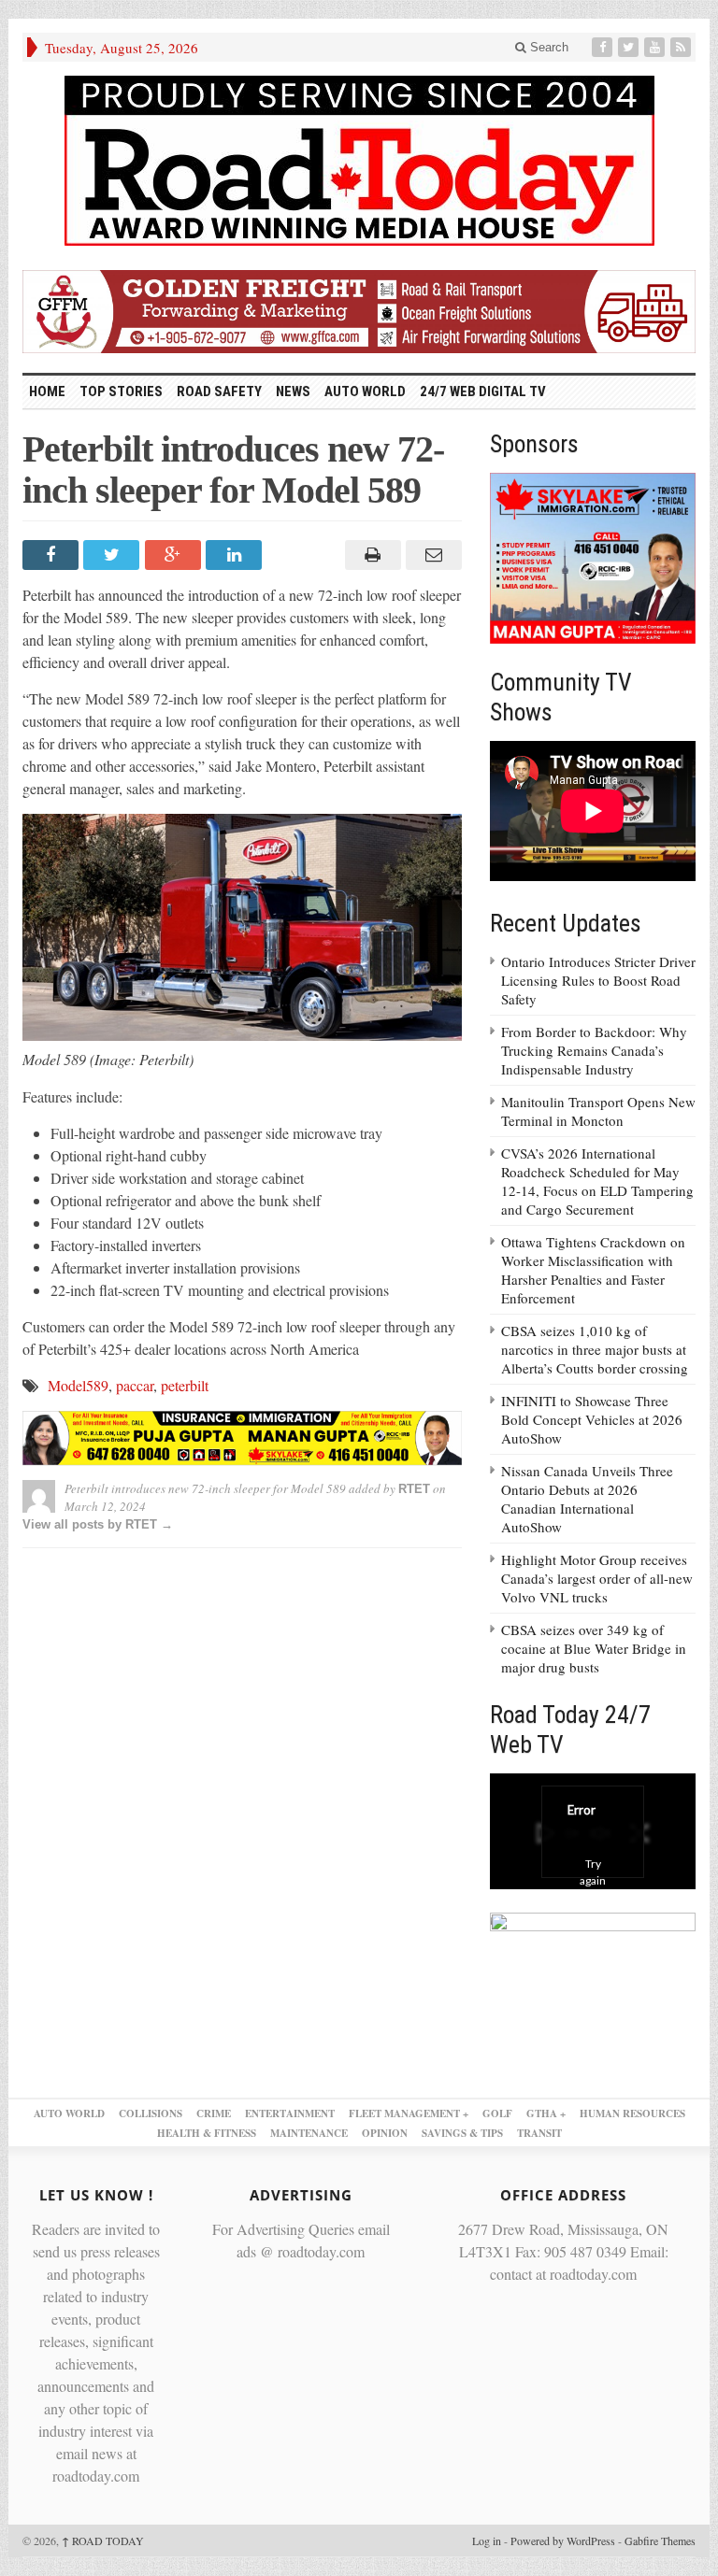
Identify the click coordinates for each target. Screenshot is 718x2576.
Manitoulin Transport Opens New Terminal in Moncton (598, 1111)
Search (547, 47)
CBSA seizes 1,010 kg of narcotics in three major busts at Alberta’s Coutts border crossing (595, 1349)
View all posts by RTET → (98, 1524)
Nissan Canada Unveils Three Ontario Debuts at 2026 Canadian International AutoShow (587, 1499)
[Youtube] (656, 47)
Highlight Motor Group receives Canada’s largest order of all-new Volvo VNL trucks (597, 1578)
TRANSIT (539, 2133)
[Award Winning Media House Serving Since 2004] (359, 161)
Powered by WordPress (563, 2540)
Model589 (78, 1385)
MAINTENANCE (309, 2133)
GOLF (497, 2113)
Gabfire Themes (660, 2540)
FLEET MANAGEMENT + (409, 2113)
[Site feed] (682, 47)
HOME (47, 391)
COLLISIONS (151, 2113)
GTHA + (546, 2113)
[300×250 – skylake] (593, 556)
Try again (593, 1872)
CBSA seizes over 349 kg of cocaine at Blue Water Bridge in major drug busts (594, 1648)
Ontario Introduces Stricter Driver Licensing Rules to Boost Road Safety (598, 980)
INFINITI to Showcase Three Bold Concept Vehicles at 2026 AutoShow (592, 1419)
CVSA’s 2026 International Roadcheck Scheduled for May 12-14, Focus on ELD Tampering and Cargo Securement (597, 1181)
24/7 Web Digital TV (483, 391)
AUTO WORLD (365, 391)
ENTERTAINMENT (290, 2113)
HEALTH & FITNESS (207, 2133)
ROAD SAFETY (219, 391)
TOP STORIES (121, 391)
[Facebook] (604, 47)
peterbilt (185, 1385)
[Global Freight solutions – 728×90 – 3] (359, 309)
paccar (135, 1385)
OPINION (385, 2133)
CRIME (214, 2113)
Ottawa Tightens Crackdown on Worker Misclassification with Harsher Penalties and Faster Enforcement (593, 1270)
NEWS (293, 391)
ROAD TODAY (103, 2540)
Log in (487, 2540)
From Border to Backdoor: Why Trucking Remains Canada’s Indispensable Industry (594, 1050)
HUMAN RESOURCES (632, 2113)
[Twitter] (630, 47)
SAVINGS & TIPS (462, 2133)
